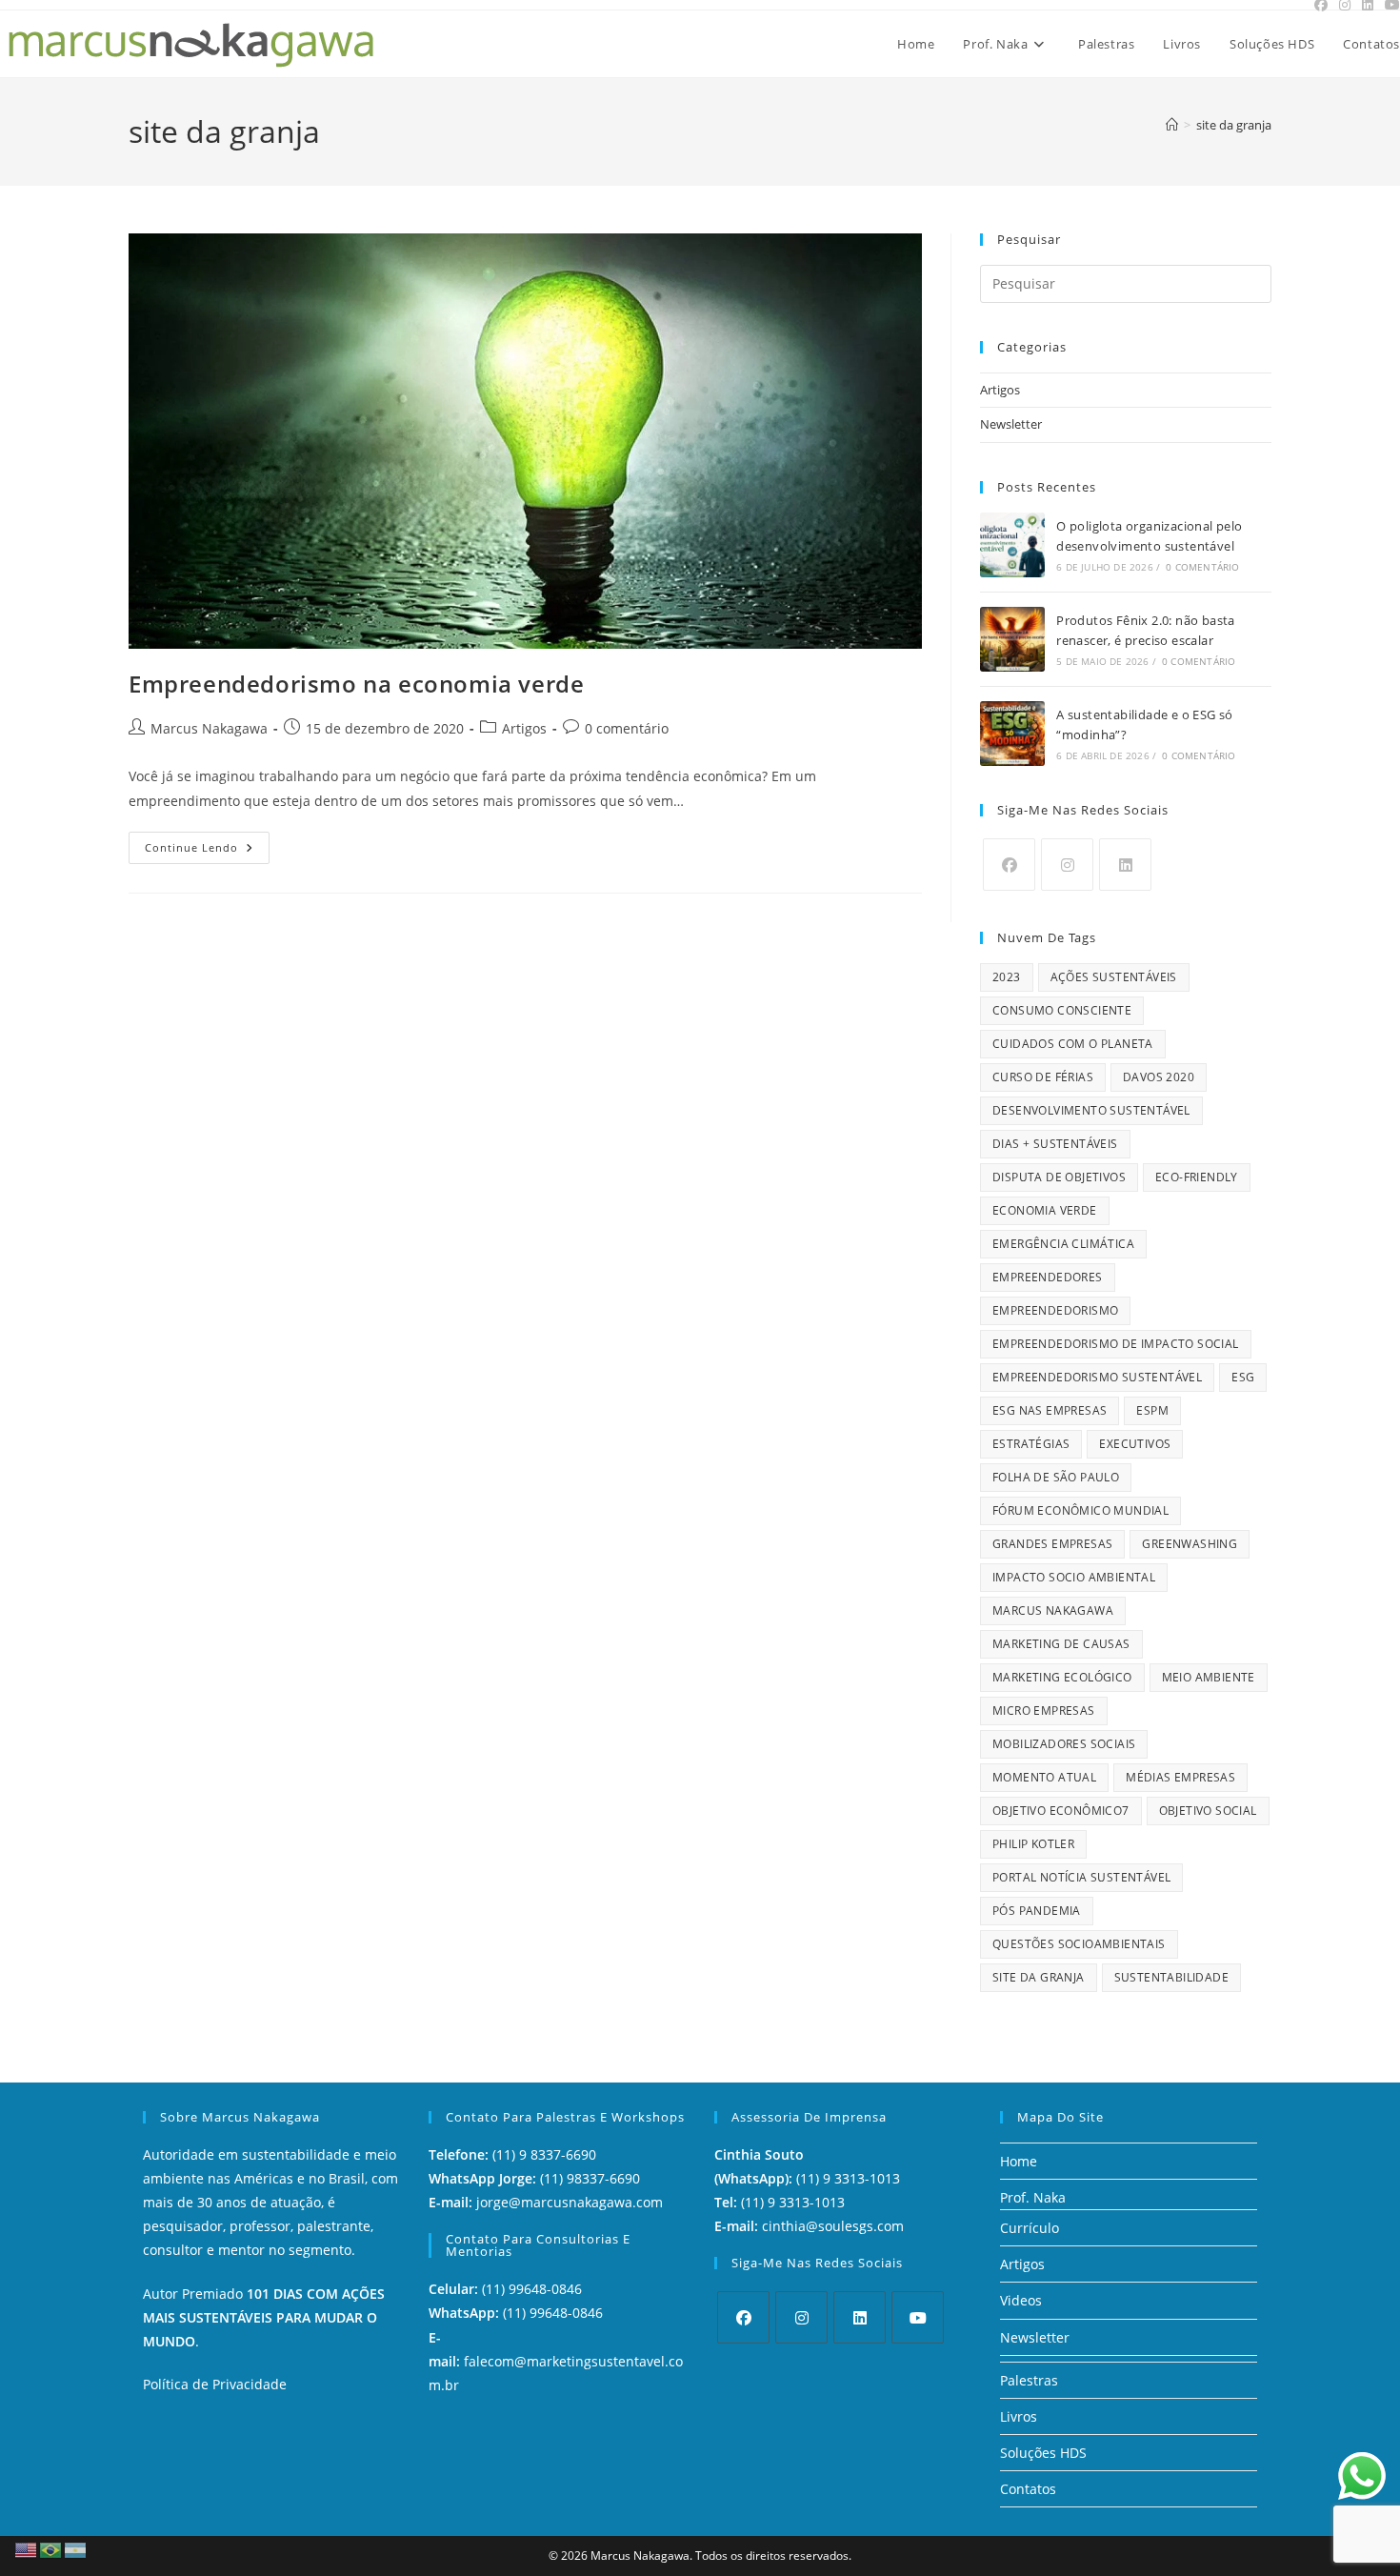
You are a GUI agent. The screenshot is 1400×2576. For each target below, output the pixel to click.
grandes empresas (1052, 1544)
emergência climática (1063, 1244)
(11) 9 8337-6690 (544, 2154)
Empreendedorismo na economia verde (356, 684)
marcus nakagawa (1053, 1610)
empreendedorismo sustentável (1097, 1377)
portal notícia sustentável (1081, 1877)
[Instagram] (1067, 865)
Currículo (1030, 2228)
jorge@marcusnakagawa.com (570, 2202)
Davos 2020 (1159, 1077)
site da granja (1234, 125)
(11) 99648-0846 (532, 2289)
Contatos (1028, 2489)
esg (1243, 1377)
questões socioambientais (1079, 1944)
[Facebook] (1009, 865)
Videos (1021, 2300)
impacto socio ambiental (1074, 1577)
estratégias (1031, 1444)
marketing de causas (1061, 1644)
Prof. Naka (1033, 2197)
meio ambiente (1209, 1677)
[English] (27, 2549)
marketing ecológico (1062, 1677)
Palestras (1029, 2380)
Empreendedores (1048, 1277)
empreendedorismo (1055, 1310)
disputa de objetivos (1059, 1177)
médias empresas (1180, 1777)
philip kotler (1033, 1844)
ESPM (1152, 1410)
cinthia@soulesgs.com (833, 2226)
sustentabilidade (1171, 1977)
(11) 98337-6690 (590, 2178)
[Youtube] (918, 2317)
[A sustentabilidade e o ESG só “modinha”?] (1012, 734)
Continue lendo (207, 843)
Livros (1019, 2416)
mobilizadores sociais (1064, 1744)
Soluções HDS (1043, 2453)
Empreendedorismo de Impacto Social (1116, 1344)
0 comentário (627, 728)
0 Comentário (1202, 567)
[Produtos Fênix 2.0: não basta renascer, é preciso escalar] (1012, 639)
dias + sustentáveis (1055, 1144)
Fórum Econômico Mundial (1080, 1510)
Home (1019, 2161)
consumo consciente (1062, 1010)
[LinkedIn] (1125, 865)
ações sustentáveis (1114, 977)
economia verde (1045, 1210)
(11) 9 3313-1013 (848, 2178)
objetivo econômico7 (1061, 1811)
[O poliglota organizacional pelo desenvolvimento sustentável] (1012, 545)
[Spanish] (76, 2549)
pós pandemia (1037, 1911)
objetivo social (1208, 1811)
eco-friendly (1197, 1177)
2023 (1007, 977)
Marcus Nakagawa (209, 728)
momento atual (1044, 1777)
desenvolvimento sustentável (1091, 1110)
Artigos (524, 728)
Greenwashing (1190, 1544)
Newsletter (1011, 424)
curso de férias (1043, 1077)
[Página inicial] (1172, 125)
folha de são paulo (1056, 1477)
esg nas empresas (1050, 1410)
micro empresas (1044, 1711)
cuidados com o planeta (1073, 1044)
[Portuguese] (51, 2549)
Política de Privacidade (215, 2384)
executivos (1135, 1444)
